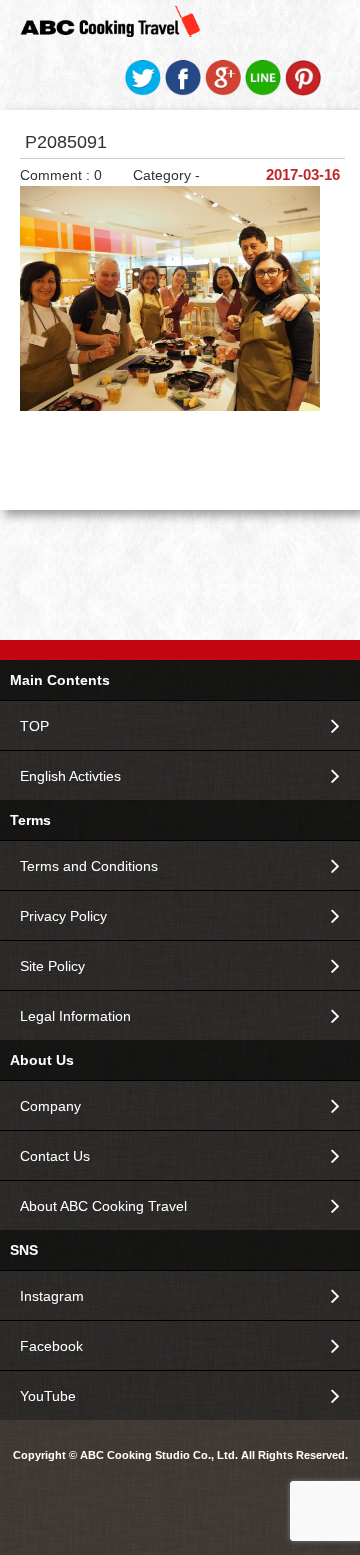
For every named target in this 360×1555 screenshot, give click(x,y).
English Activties (70, 776)
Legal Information (75, 1016)
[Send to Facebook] (183, 91)
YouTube (48, 1396)
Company (50, 1106)
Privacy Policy (63, 916)
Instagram (52, 1296)
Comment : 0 (61, 175)
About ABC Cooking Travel (103, 1206)
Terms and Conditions (89, 866)
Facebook (51, 1346)
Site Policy (52, 966)
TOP (34, 726)
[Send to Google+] (223, 91)
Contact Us (55, 1156)
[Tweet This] (143, 91)
